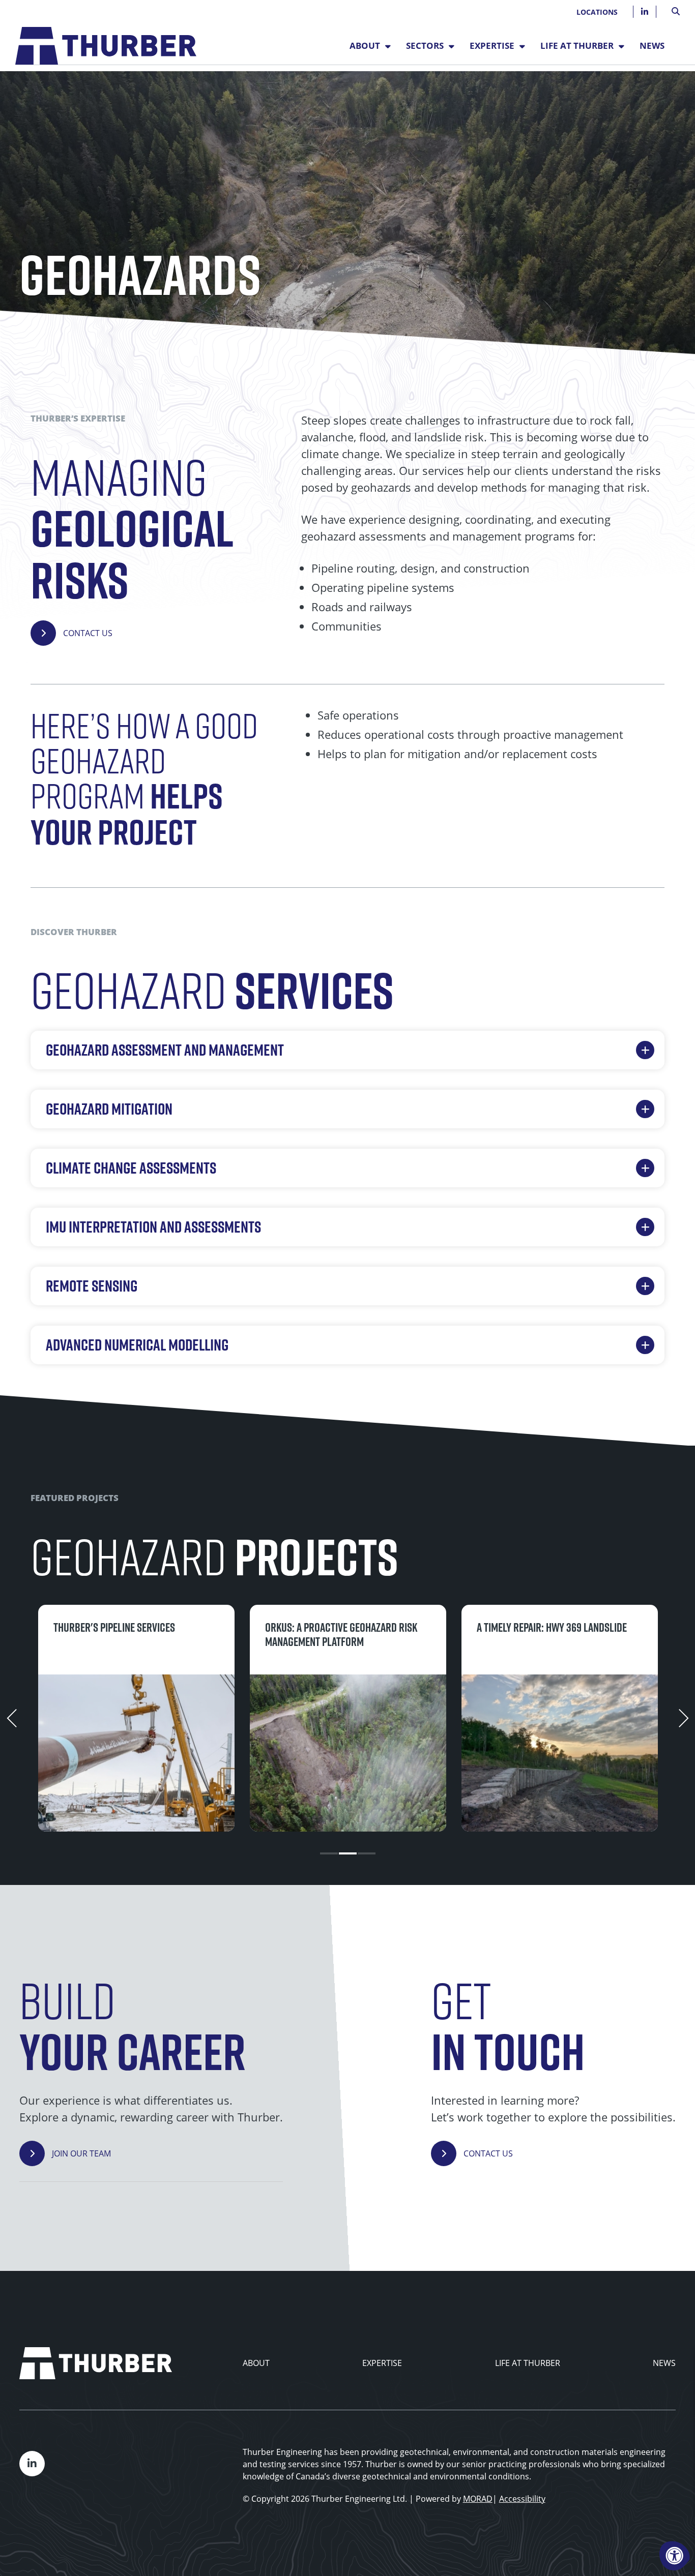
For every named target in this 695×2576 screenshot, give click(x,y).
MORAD (478, 2499)
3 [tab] (367, 1853)
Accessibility (522, 2499)
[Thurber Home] (96, 2363)
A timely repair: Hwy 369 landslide (552, 1627)
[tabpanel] (136, 1718)
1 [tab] (329, 1853)
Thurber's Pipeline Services (114, 1627)
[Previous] (12, 1718)
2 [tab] (348, 1853)
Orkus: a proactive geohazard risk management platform (341, 1635)
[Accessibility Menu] (675, 2556)
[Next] (683, 1718)
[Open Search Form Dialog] (676, 10)
